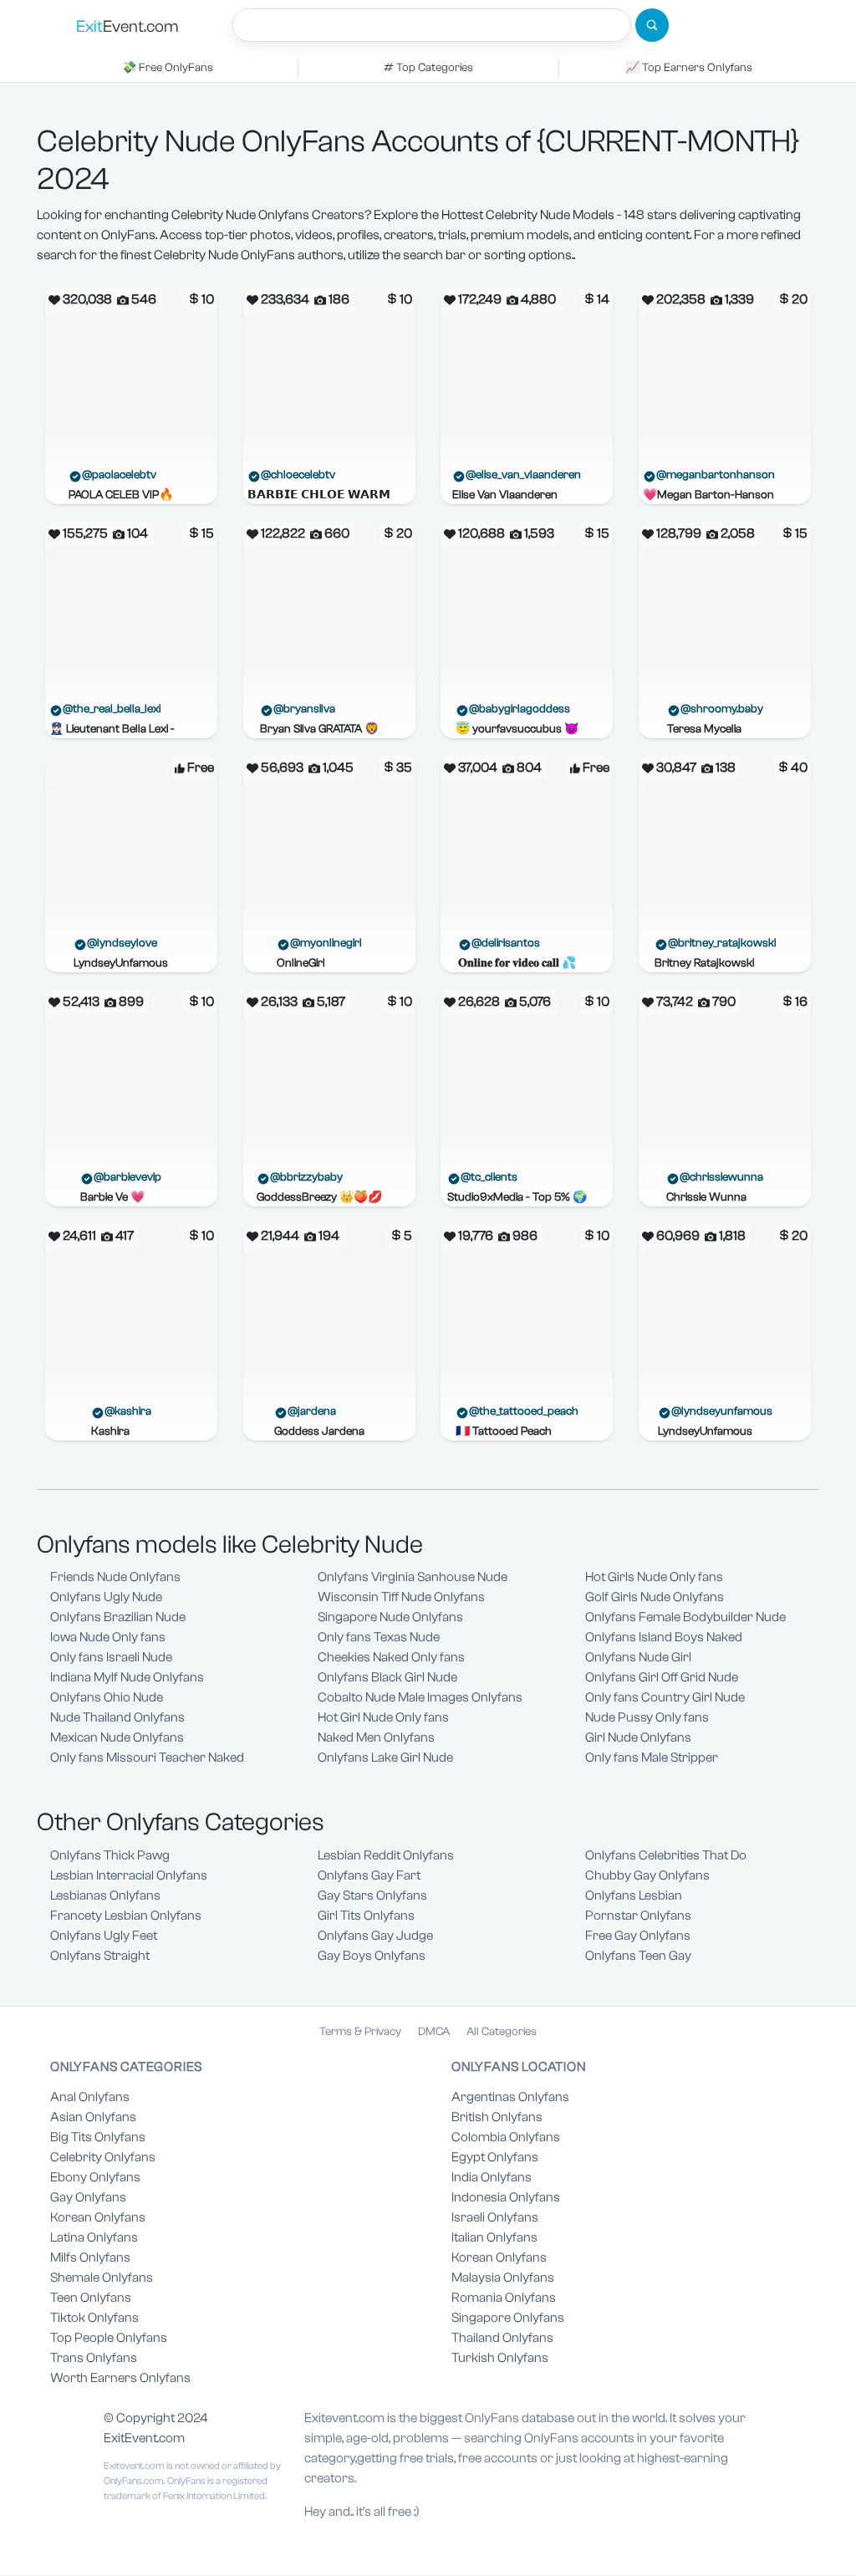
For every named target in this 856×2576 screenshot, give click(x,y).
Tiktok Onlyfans (94, 2318)
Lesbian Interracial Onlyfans (129, 1875)
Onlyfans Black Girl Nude (387, 1677)
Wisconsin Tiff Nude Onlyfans (401, 1597)
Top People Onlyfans (109, 2338)
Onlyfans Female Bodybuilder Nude (685, 1617)
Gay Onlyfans (88, 2197)
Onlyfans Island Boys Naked (664, 1637)
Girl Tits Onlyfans (366, 1915)
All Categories (502, 2032)
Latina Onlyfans (94, 2237)
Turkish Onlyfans (500, 2358)
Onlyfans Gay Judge (375, 1936)
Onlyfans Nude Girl (638, 1657)
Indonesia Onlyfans (506, 2197)
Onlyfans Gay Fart (369, 1875)
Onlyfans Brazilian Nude (118, 1617)
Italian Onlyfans (494, 2237)
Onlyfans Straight (100, 1956)
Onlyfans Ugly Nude (106, 1597)
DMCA (434, 2032)
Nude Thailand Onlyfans (117, 1717)
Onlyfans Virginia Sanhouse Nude (413, 1577)
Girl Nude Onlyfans (638, 1737)
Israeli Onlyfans (495, 2217)
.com (127, 26)
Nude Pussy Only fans (647, 1717)
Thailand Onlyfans (502, 2338)
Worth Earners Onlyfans (120, 2378)
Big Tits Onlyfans (98, 2137)
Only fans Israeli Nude (111, 1657)
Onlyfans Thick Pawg (110, 1855)
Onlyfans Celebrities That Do (666, 1855)
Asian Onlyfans (93, 2117)
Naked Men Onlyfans (376, 1737)
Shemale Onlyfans (102, 2278)
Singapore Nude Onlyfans (390, 1617)
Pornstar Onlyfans (638, 1915)
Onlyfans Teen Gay (638, 1956)
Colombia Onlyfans (506, 2137)
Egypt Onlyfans (495, 2157)
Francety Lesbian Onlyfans (126, 1915)
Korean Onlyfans (98, 2217)
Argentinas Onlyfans (510, 2097)
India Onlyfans (492, 2177)
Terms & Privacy (360, 2032)
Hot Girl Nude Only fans (383, 1717)
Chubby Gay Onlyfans (647, 1875)
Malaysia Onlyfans (503, 2278)
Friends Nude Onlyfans (115, 1577)
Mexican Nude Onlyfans (117, 1737)
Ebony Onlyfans (95, 2177)
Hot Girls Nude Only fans (654, 1577)
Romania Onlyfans (504, 2298)
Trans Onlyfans (94, 2358)
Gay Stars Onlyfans (372, 1895)
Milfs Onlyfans (90, 2257)
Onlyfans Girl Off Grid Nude (662, 1677)
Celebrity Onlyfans (103, 2157)
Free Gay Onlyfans (638, 1936)
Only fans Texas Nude (379, 1637)
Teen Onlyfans (91, 2298)
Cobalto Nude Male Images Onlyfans (420, 1697)
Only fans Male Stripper (652, 1757)
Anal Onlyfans (90, 2097)
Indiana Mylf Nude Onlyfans (127, 1677)
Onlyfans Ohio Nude (107, 1697)
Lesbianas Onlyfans (105, 1895)
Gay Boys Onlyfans (372, 1956)
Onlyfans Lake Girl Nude (385, 1757)
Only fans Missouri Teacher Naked (147, 1757)
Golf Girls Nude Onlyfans (655, 1597)
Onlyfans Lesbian (634, 1895)
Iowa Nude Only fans (108, 1637)
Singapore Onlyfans (508, 2318)
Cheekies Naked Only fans (391, 1657)
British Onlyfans (497, 2117)
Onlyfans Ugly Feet (104, 1936)
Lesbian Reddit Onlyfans (386, 1855)
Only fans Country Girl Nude (665, 1697)
